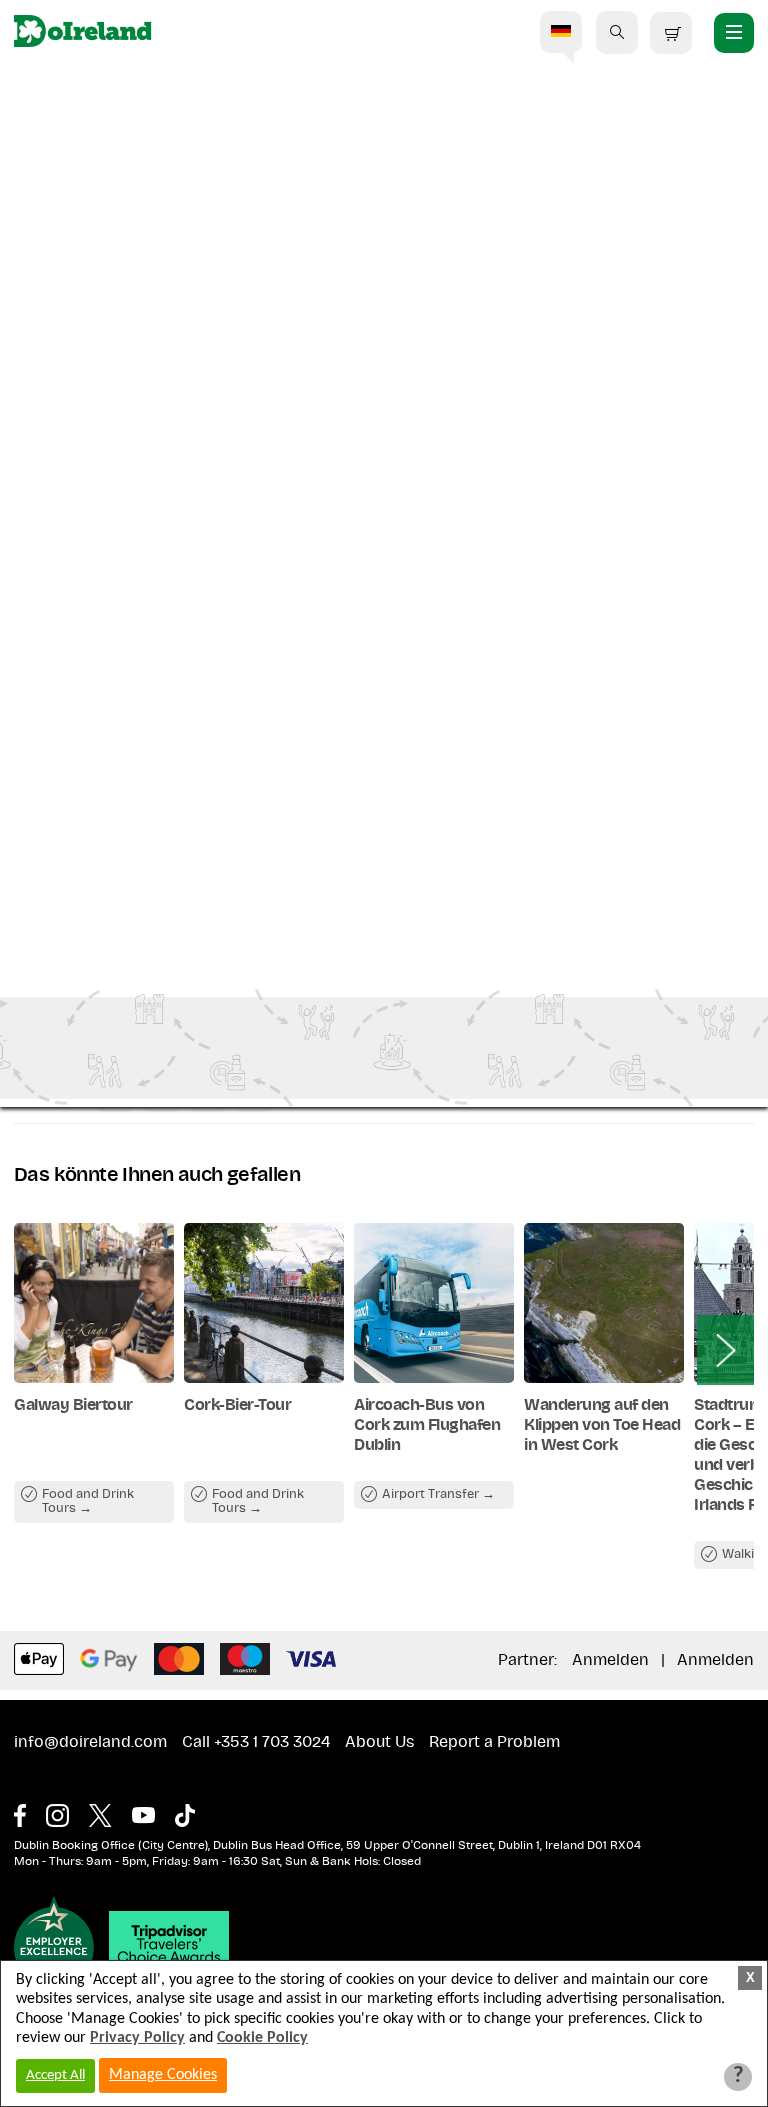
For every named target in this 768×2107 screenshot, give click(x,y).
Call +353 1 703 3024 (256, 1742)
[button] (617, 32)
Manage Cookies (163, 2075)
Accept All (55, 2075)
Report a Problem (494, 1742)
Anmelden (610, 1660)
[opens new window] (30, 1810)
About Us (379, 1742)
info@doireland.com (90, 1742)
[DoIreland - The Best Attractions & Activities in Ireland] (82, 32)
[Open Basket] (671, 33)
